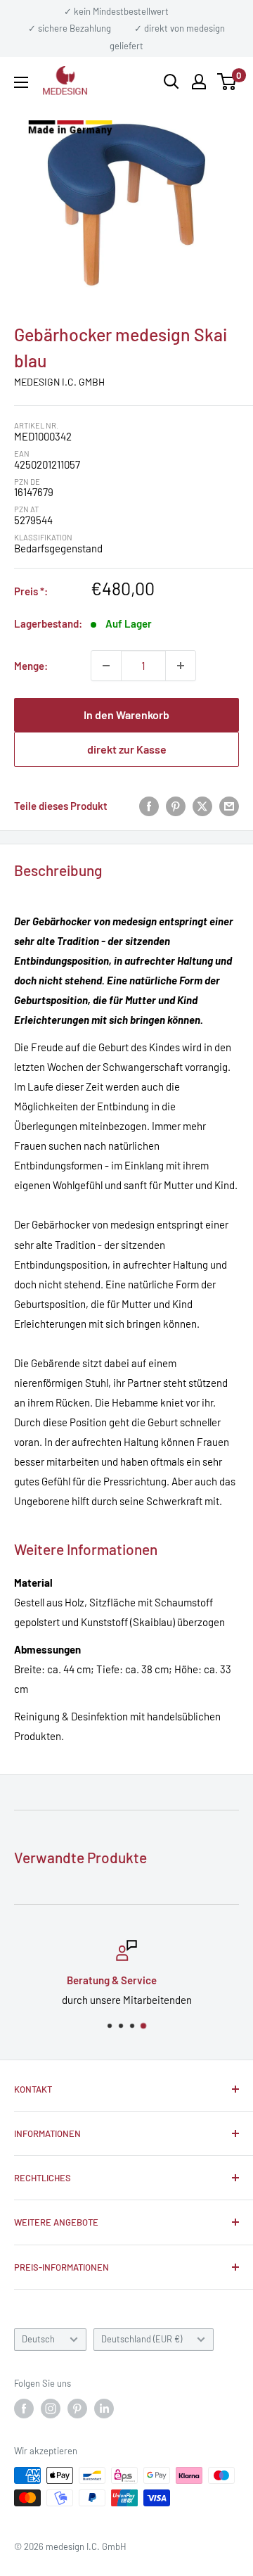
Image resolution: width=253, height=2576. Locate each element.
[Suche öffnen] (171, 82)
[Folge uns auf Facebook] (24, 2409)
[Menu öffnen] (21, 82)
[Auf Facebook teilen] (149, 806)
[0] (227, 82)
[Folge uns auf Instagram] (51, 2409)
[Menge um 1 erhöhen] (181, 666)
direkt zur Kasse (127, 749)
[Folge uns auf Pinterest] (77, 2409)
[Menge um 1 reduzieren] (106, 666)
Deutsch (38, 2339)
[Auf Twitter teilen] (202, 806)
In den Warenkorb (126, 715)
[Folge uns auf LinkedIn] (104, 2409)
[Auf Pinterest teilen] (176, 806)
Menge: (31, 666)
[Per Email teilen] (229, 806)
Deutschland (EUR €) (142, 2339)
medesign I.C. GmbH (59, 382)
